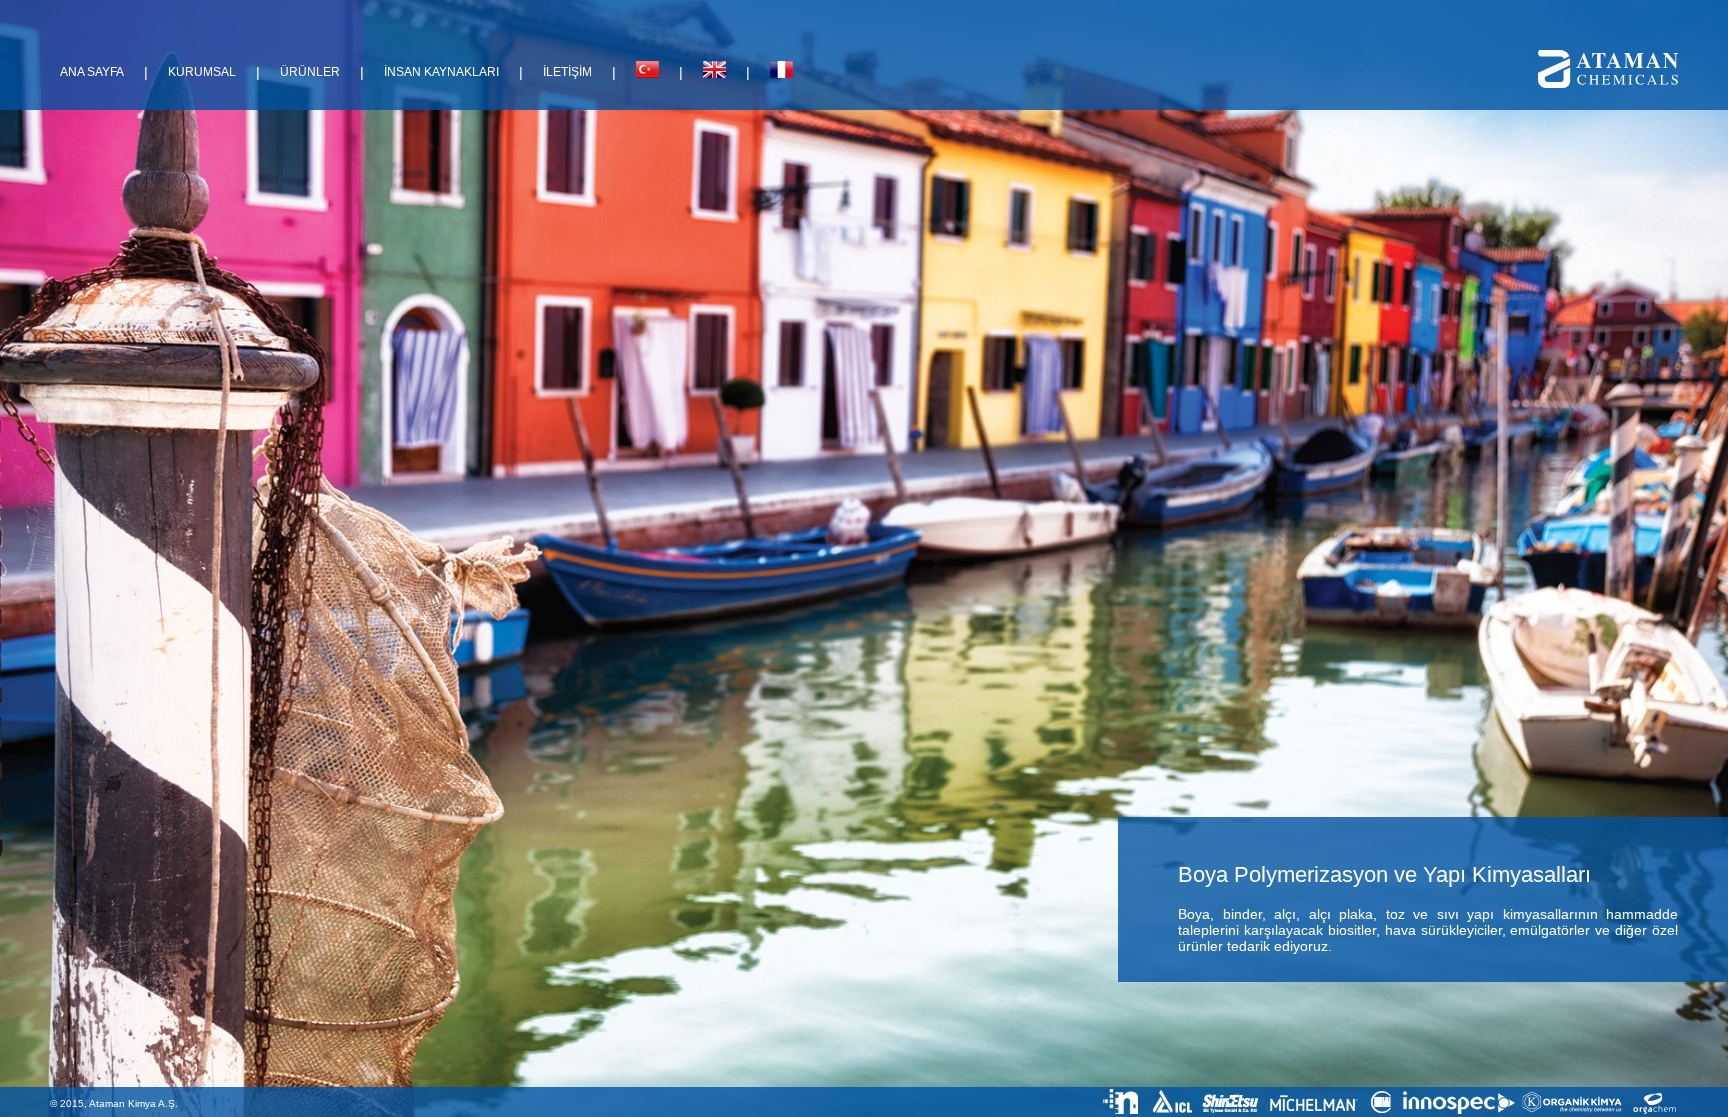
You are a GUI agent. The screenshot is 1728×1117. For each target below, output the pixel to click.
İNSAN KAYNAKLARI (441, 72)
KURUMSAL (202, 72)
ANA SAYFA (92, 72)
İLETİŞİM (567, 72)
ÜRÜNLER (310, 72)
